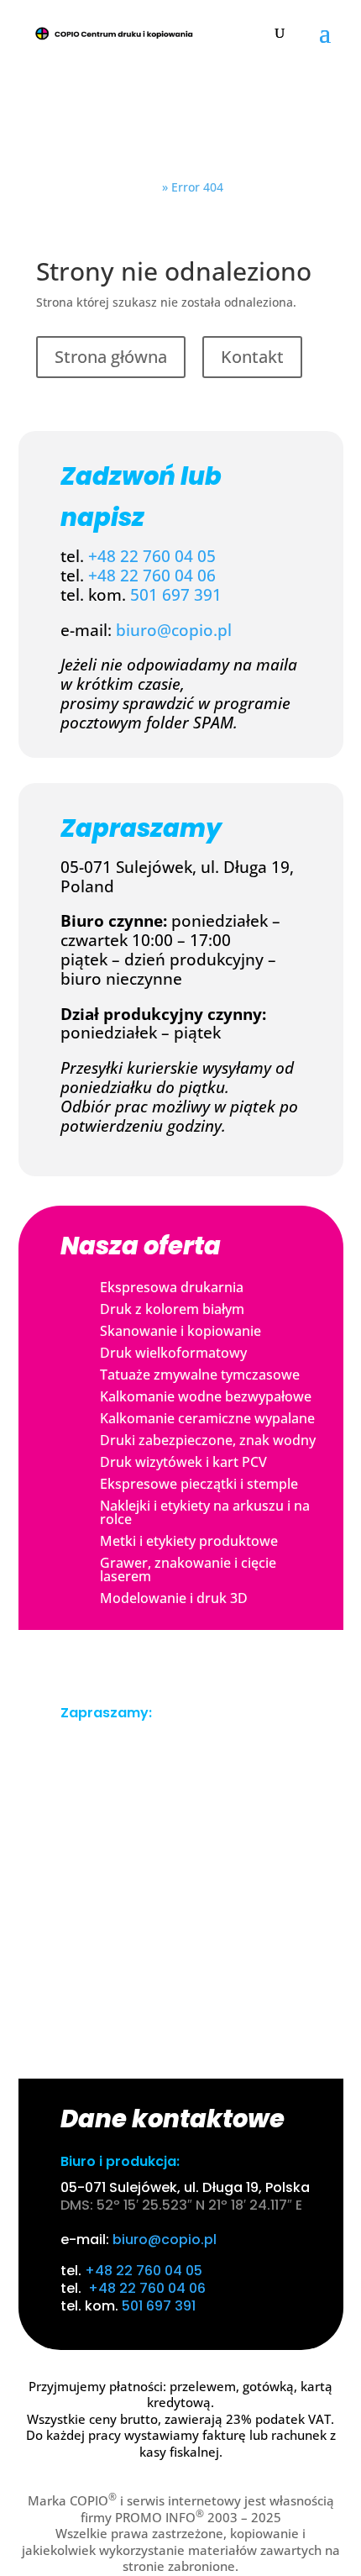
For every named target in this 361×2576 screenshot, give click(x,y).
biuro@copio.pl (174, 630)
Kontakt (252, 357)
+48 (90, 576)
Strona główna (111, 357)
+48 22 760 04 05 (152, 556)
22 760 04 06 (168, 576)
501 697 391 (176, 595)
